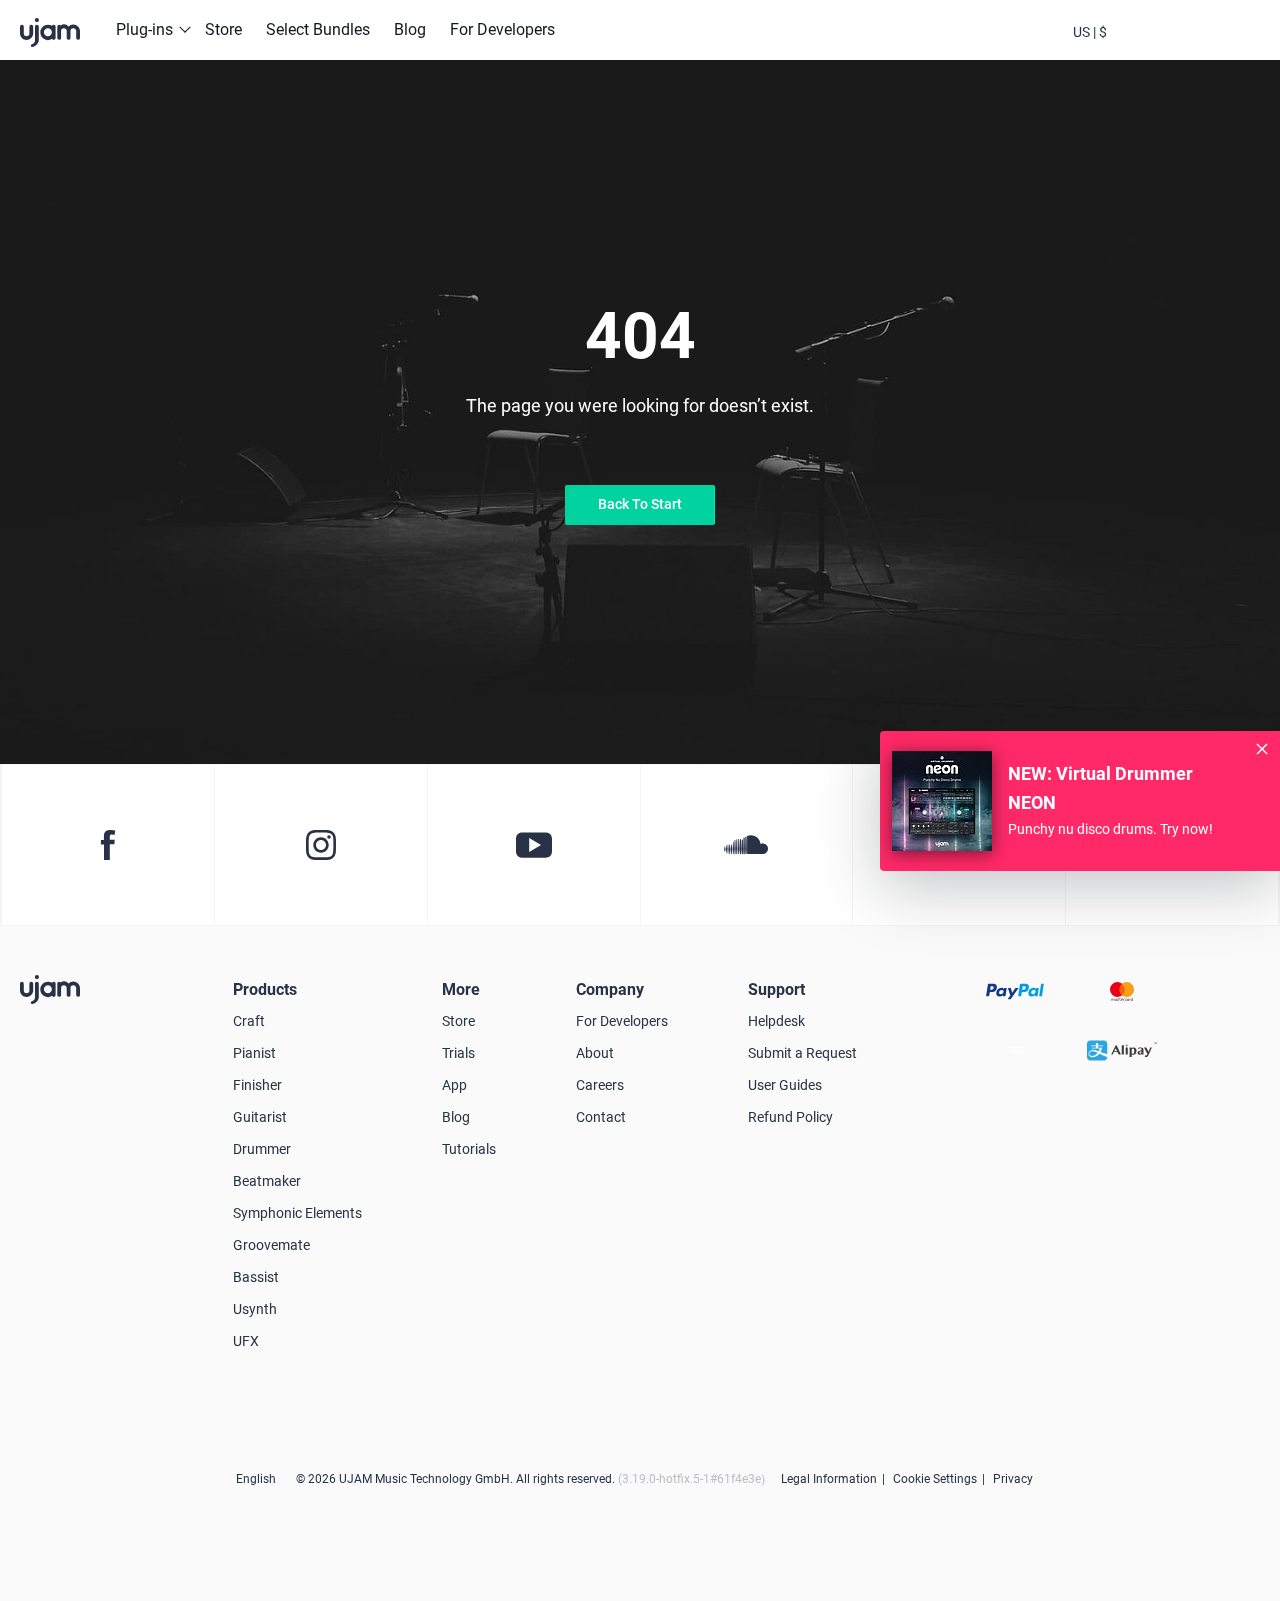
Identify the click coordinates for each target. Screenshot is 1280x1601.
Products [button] (265, 989)
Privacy (1013, 1479)
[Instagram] (320, 845)
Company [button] (610, 989)
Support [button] (776, 989)
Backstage (1144, 48)
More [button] (461, 989)
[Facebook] (107, 845)
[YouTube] (533, 845)
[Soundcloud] (746, 845)
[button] (1090, 30)
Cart (1198, 48)
